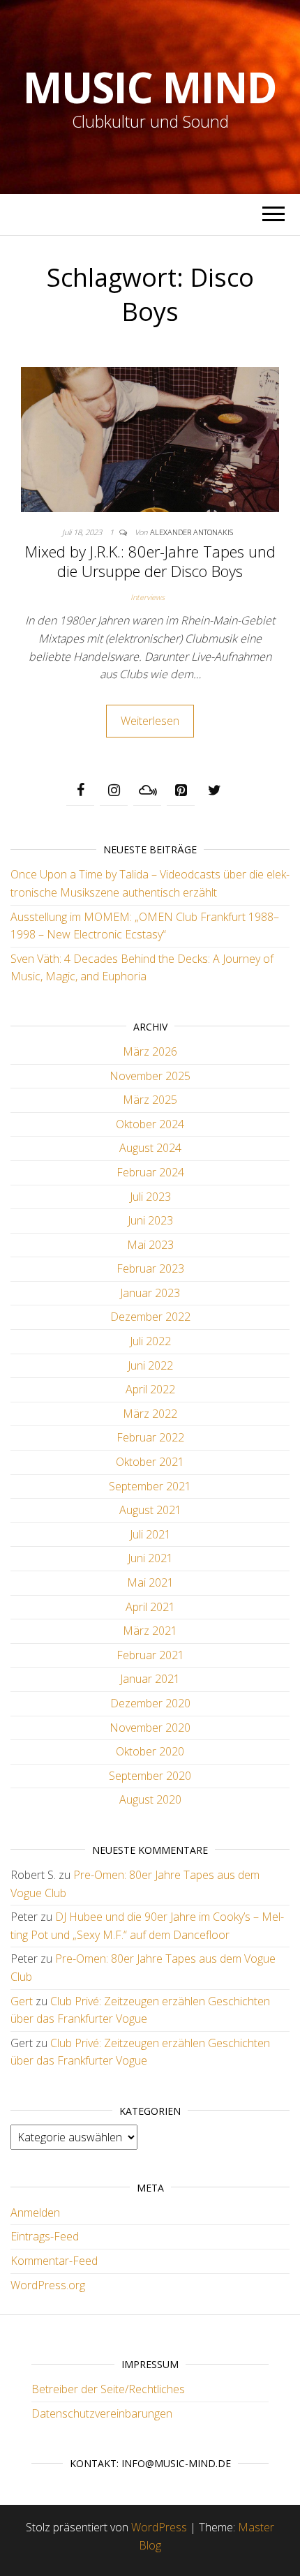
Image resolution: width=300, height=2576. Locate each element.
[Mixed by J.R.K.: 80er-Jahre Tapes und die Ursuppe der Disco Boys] (150, 438)
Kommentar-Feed (54, 2261)
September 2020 (150, 1776)
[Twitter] (214, 791)
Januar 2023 (150, 1293)
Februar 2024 (150, 1172)
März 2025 (150, 1100)
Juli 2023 (150, 1197)
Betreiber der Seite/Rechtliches (108, 2389)
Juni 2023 (150, 1220)
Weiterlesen (150, 721)
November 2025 (150, 1076)
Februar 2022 (150, 1437)
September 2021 (150, 1486)
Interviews (148, 597)
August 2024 (150, 1148)
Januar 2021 (150, 1679)
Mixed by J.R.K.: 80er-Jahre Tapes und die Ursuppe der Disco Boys (150, 561)
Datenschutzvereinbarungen (102, 2413)
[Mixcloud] (147, 791)
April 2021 (150, 1607)
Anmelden (35, 2212)
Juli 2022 (150, 1341)
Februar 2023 (150, 1268)
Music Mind (150, 87)
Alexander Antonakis (192, 532)
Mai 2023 (150, 1245)
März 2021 (150, 1631)
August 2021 (150, 1510)
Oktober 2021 (150, 1462)
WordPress (159, 2527)
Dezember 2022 (150, 1317)
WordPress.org (48, 2285)
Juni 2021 (150, 1558)
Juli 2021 (150, 1534)
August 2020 (150, 1799)
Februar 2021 (150, 1655)
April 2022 (150, 1389)
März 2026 (150, 1051)
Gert (22, 2001)
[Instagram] (114, 791)
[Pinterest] (181, 791)
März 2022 (150, 1414)
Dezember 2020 (150, 1703)
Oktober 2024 (150, 1124)
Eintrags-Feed (45, 2236)
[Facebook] (80, 791)
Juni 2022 (150, 1365)
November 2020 (150, 1728)
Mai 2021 (150, 1582)
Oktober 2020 (150, 1751)
